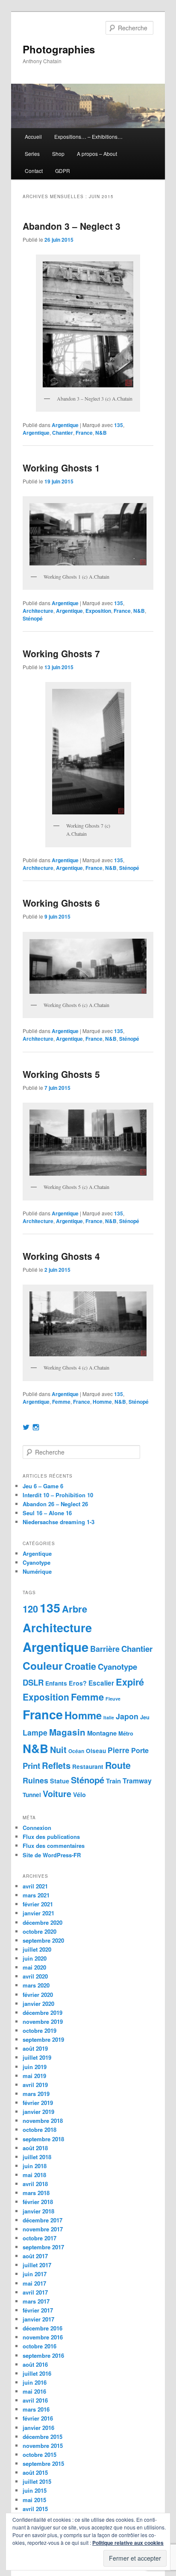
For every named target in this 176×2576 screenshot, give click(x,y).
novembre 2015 (43, 2446)
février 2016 (38, 2418)
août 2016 (35, 2364)
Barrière (105, 1649)
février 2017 (38, 2310)
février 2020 (38, 1995)
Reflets (56, 1765)
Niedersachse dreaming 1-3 (59, 1522)
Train (113, 1781)
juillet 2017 (37, 2265)
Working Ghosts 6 (61, 903)
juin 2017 (35, 2274)
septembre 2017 (43, 2247)
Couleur (43, 1666)
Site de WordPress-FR (52, 1855)
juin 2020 (35, 1958)
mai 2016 (34, 2391)
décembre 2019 (43, 2012)
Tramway (137, 1781)
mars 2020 (36, 1985)
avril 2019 (35, 2085)
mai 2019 (34, 2076)
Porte (140, 1750)
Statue (60, 1781)
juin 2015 (35, 2490)
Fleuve (113, 1699)
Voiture (57, 1794)
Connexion (37, 1828)
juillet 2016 (37, 2373)
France (84, 433)
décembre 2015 (43, 2437)
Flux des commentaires (54, 1846)
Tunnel (32, 1795)
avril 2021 (35, 1886)
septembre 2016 (43, 2355)
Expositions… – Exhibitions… (88, 136)
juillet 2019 (37, 2057)
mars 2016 (36, 2409)
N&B (101, 433)
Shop (58, 154)
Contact (34, 171)
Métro (126, 1733)
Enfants (56, 1683)
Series (32, 154)
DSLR (33, 1682)
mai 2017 (34, 2283)
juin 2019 (35, 2067)
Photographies (59, 49)
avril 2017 (35, 2292)
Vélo (79, 1794)
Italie (109, 1717)
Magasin (67, 1732)
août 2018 (35, 2148)
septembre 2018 (43, 2139)
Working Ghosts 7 (61, 653)
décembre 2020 (43, 1922)
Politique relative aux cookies (128, 2543)
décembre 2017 (43, 2220)
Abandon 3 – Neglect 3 (72, 226)
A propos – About (97, 154)
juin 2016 (35, 2382)
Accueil (33, 136)
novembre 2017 (43, 2229)
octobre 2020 (40, 1931)
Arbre (75, 1609)
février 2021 (38, 1904)
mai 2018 (34, 2175)
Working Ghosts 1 (61, 468)
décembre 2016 (43, 2328)
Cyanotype (37, 1562)
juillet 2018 (37, 2157)
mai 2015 (34, 2500)
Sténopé (33, 618)
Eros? (78, 1683)
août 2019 (35, 2048)
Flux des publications (51, 1837)
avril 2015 (35, 2509)
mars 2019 (36, 2094)
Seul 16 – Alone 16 (47, 1513)
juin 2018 (35, 2166)
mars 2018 (36, 2193)
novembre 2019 (43, 2021)
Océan (76, 1751)
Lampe (35, 1732)
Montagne (102, 1733)
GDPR (63, 171)
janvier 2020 (38, 2004)
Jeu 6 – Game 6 (43, 1486)
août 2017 (35, 2256)
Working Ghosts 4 (61, 1256)
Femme (61, 1402)
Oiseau (96, 1751)
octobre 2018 (40, 2130)
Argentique (65, 425)
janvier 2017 (38, 2319)
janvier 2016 (38, 2428)
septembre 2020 (43, 1940)
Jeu (145, 1717)
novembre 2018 (43, 2121)
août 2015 (35, 2472)
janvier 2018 (38, 2211)
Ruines (35, 1780)
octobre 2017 (40, 2238)
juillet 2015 (37, 2481)
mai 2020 (34, 1967)
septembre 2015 (43, 2463)
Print (31, 1766)
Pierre (119, 1750)
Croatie (80, 1666)
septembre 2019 (43, 2039)
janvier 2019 (38, 2112)
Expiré (130, 1682)
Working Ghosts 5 (61, 1074)
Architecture (38, 611)
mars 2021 (36, 1895)
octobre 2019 (40, 2030)
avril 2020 (35, 1976)
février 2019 (38, 2103)
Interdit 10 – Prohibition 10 (58, 1495)
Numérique (37, 1571)
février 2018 (38, 2202)
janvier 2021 (38, 1913)
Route (118, 1765)
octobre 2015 (40, 2455)
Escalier (101, 1683)
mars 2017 (36, 2301)
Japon (127, 1716)
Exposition (98, 611)
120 (30, 1609)
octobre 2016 (40, 2346)
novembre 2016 (43, 2337)
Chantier (63, 433)
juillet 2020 (37, 1949)
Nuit (58, 1750)
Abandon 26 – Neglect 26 (55, 1504)
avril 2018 (35, 2184)
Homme (102, 1402)
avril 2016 (35, 2400)
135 (119, 425)
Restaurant (88, 1767)
